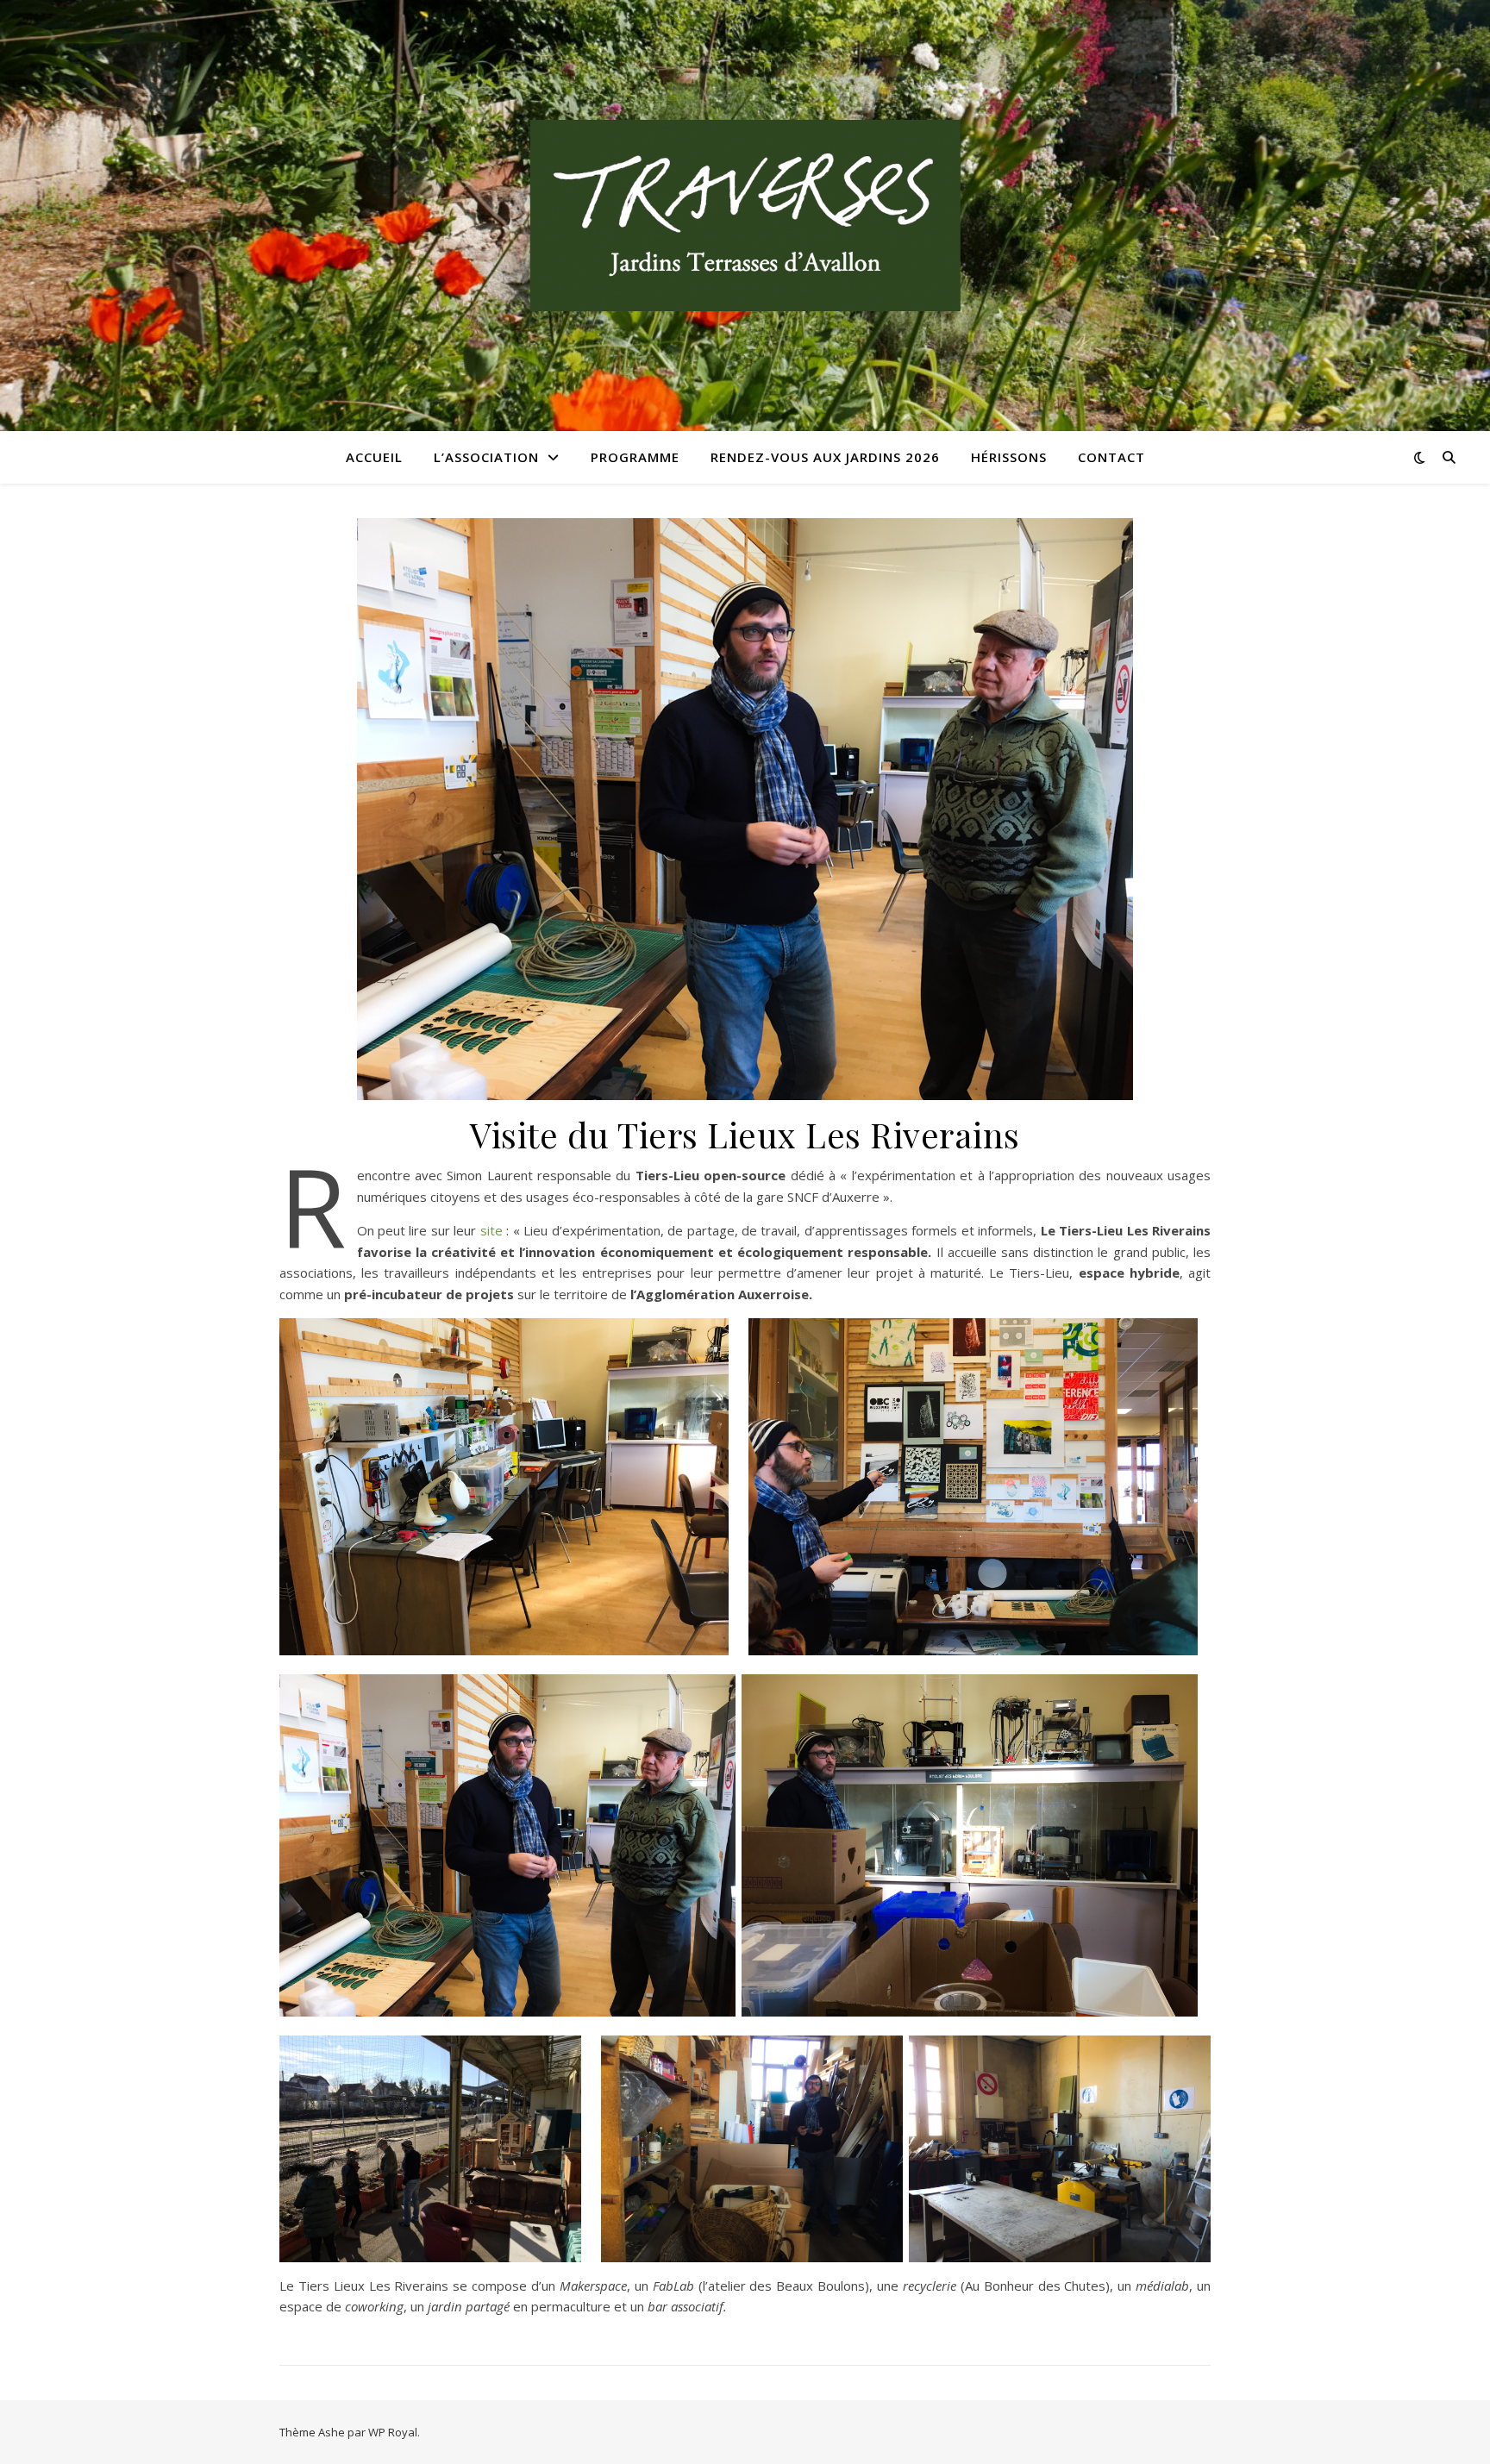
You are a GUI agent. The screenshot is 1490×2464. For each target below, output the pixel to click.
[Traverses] (745, 216)
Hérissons (1009, 457)
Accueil (374, 457)
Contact (1111, 457)
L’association (486, 457)
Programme (635, 457)
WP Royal (393, 2432)
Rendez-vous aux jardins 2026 (825, 457)
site (491, 1230)
